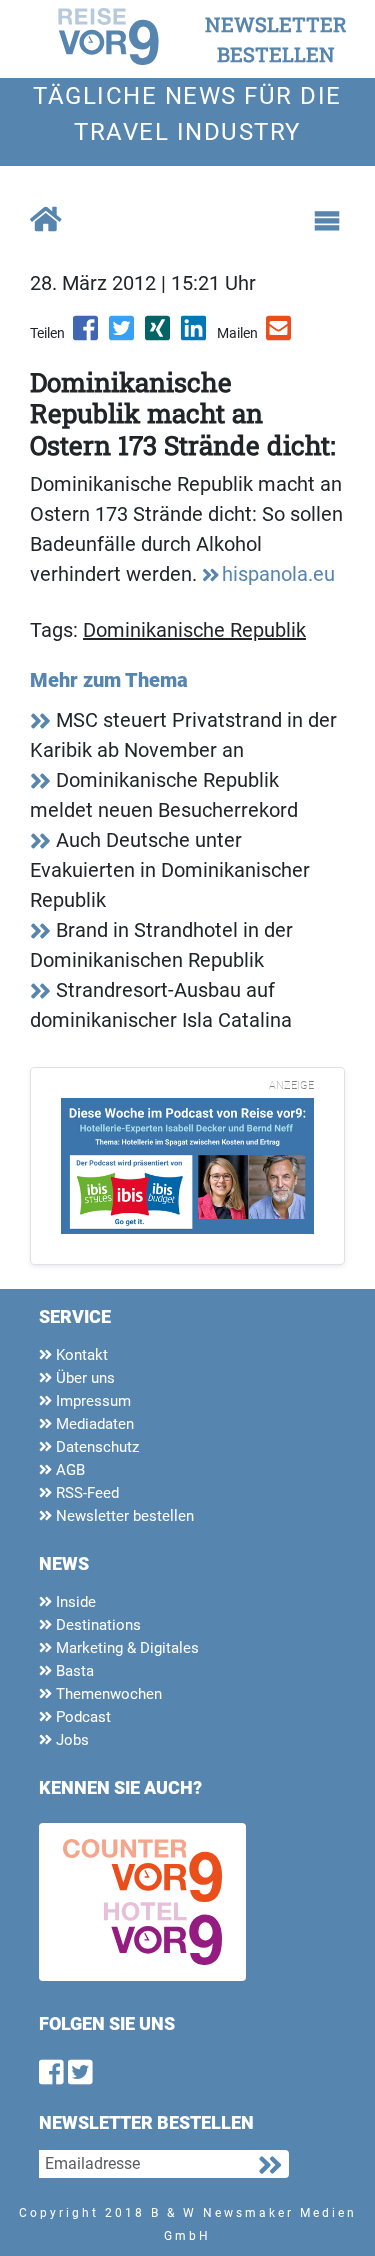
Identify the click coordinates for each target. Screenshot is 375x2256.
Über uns (83, 1378)
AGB (68, 1470)
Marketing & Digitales (125, 1648)
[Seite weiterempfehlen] (280, 335)
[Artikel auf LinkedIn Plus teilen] (195, 335)
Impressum (91, 1401)
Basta (73, 1671)
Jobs (70, 1740)
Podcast (81, 1717)
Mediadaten (93, 1424)
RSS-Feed (85, 1493)
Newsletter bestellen (123, 1516)
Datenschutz (95, 1447)
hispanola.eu (278, 574)
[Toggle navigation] (327, 221)
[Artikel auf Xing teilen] (159, 335)
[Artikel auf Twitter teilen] (123, 335)
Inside (74, 1602)
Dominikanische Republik (194, 630)
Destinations (96, 1625)
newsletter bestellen (276, 39)
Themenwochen (107, 1694)
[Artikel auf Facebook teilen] (87, 335)
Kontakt (80, 1355)
